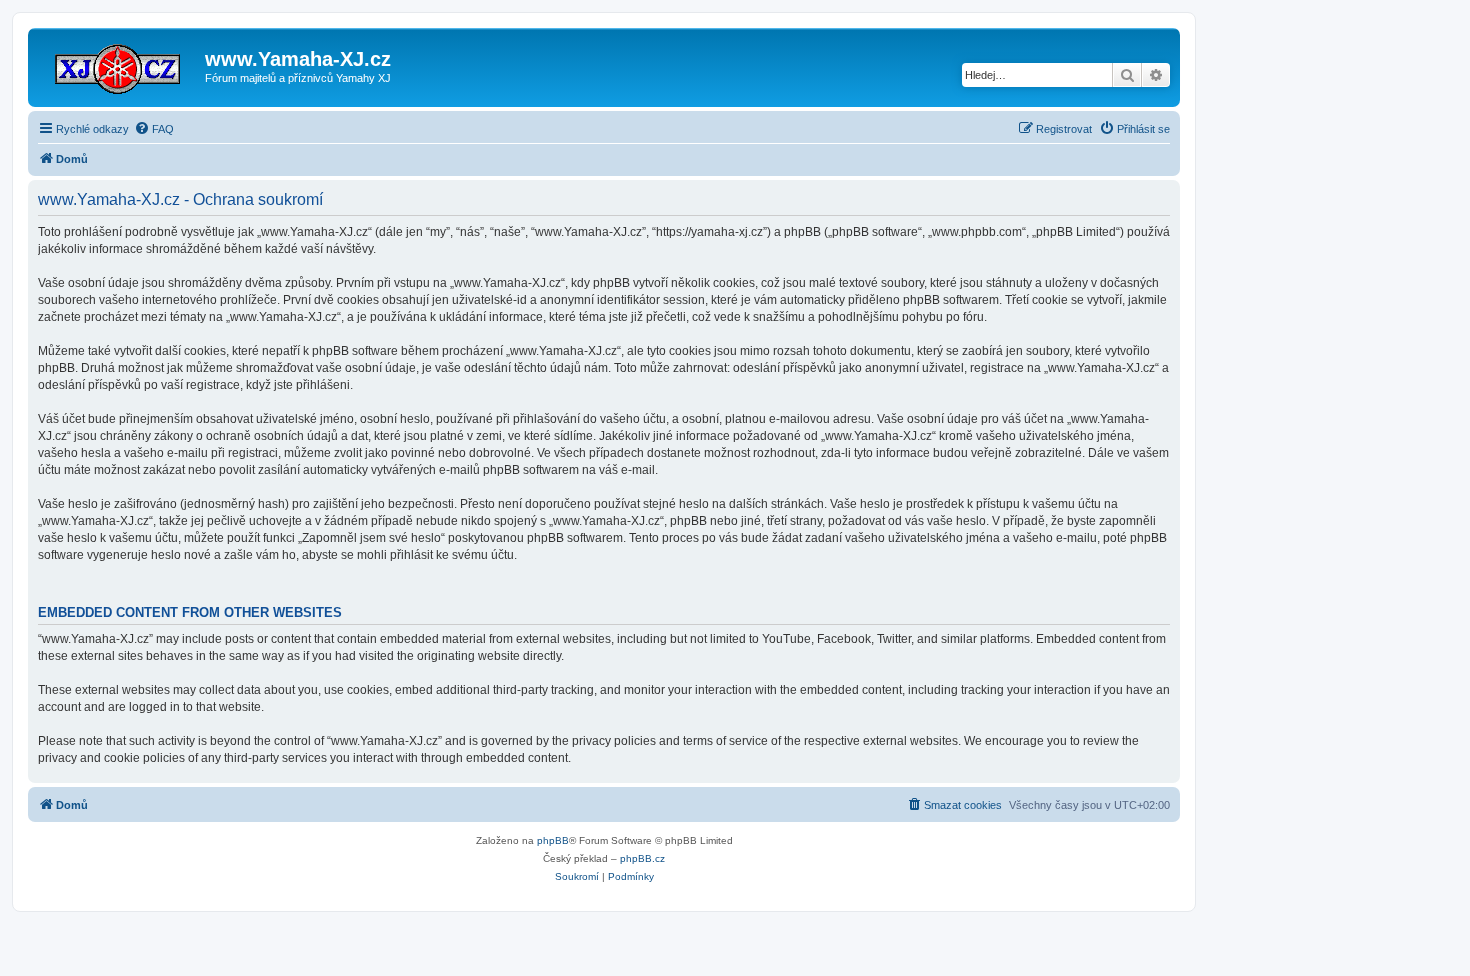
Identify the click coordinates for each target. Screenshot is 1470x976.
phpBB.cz (642, 858)
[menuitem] (154, 129)
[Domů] (119, 65)
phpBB (553, 840)
